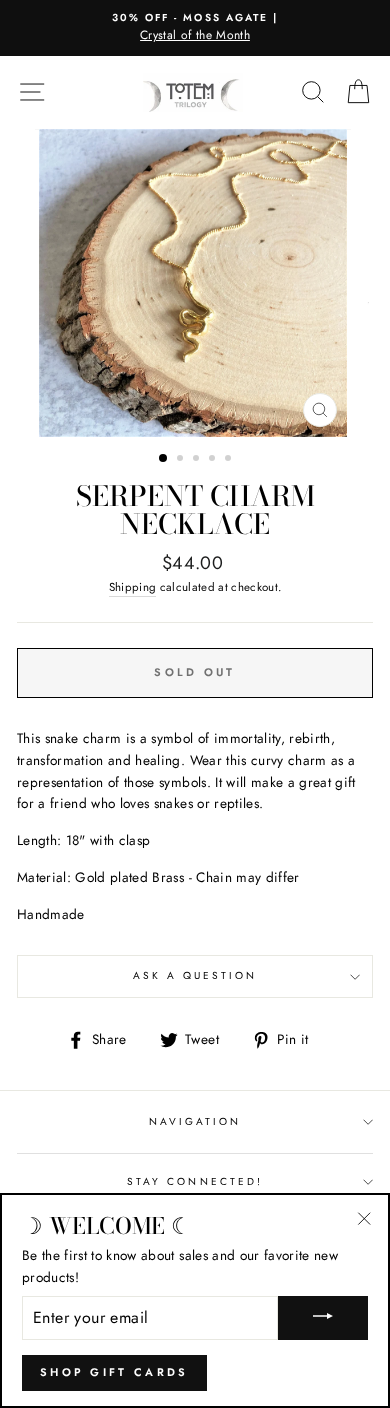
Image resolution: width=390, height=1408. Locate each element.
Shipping (133, 587)
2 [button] (182, 460)
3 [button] (198, 460)
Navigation (195, 1121)
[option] (195, 28)
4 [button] (214, 460)
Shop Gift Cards (114, 1372)
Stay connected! (195, 1181)
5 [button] (230, 460)
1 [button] (164, 459)
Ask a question (195, 975)
